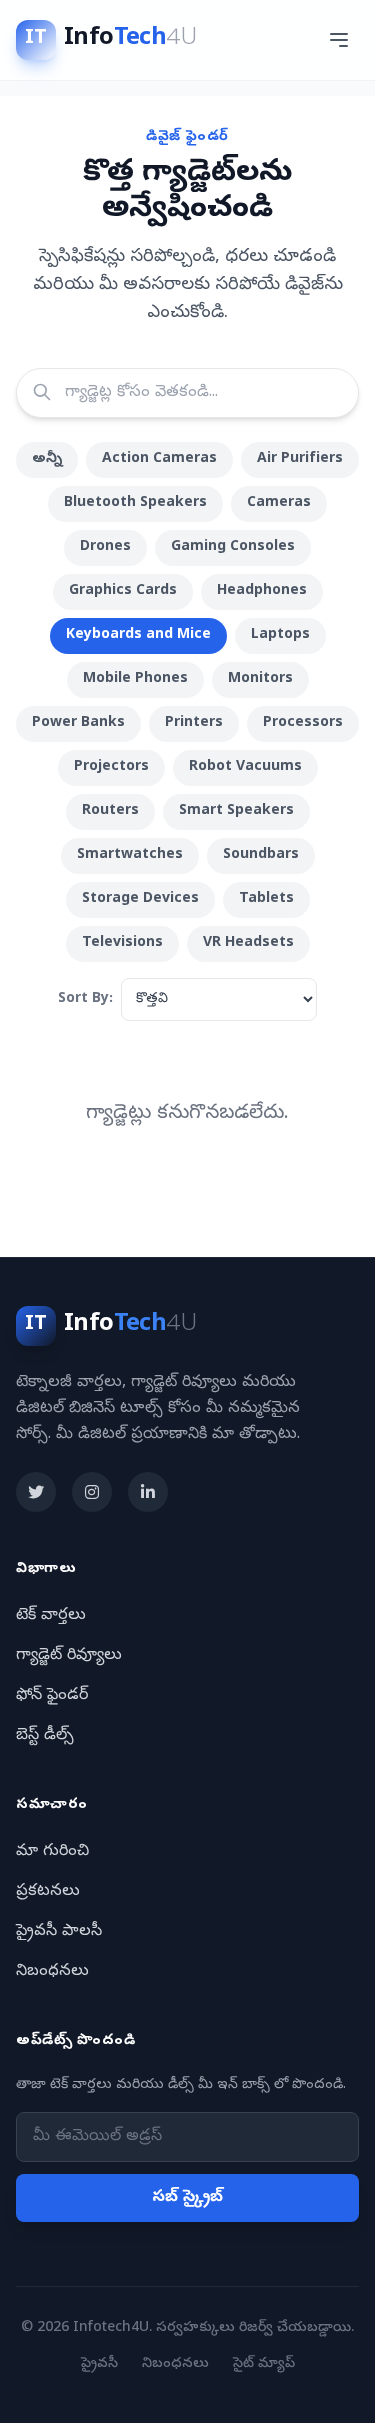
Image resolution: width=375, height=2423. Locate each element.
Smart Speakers (236, 811)
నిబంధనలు (52, 1972)
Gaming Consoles (233, 547)
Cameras (279, 503)
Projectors (111, 767)
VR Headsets (248, 943)
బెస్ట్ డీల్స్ (45, 1736)
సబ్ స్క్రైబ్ (187, 2198)
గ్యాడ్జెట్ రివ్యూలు (69, 1656)
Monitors (260, 679)
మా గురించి (52, 1852)
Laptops (280, 635)
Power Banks (78, 723)
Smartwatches (130, 855)
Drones (105, 547)
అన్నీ (47, 459)
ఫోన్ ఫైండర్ (52, 1696)
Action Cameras (159, 459)
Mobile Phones (135, 679)
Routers (110, 811)
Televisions (122, 943)
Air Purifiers (300, 459)
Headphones (262, 591)
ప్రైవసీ (99, 2364)
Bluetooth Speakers (135, 503)
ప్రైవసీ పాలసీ (59, 1932)
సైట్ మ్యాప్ (264, 2364)
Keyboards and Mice (138, 635)
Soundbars (261, 855)
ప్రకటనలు (48, 1892)
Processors (303, 723)
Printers (194, 723)
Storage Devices (140, 899)
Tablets (266, 899)
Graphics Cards (123, 591)
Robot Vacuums (245, 767)
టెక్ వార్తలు (51, 1616)
